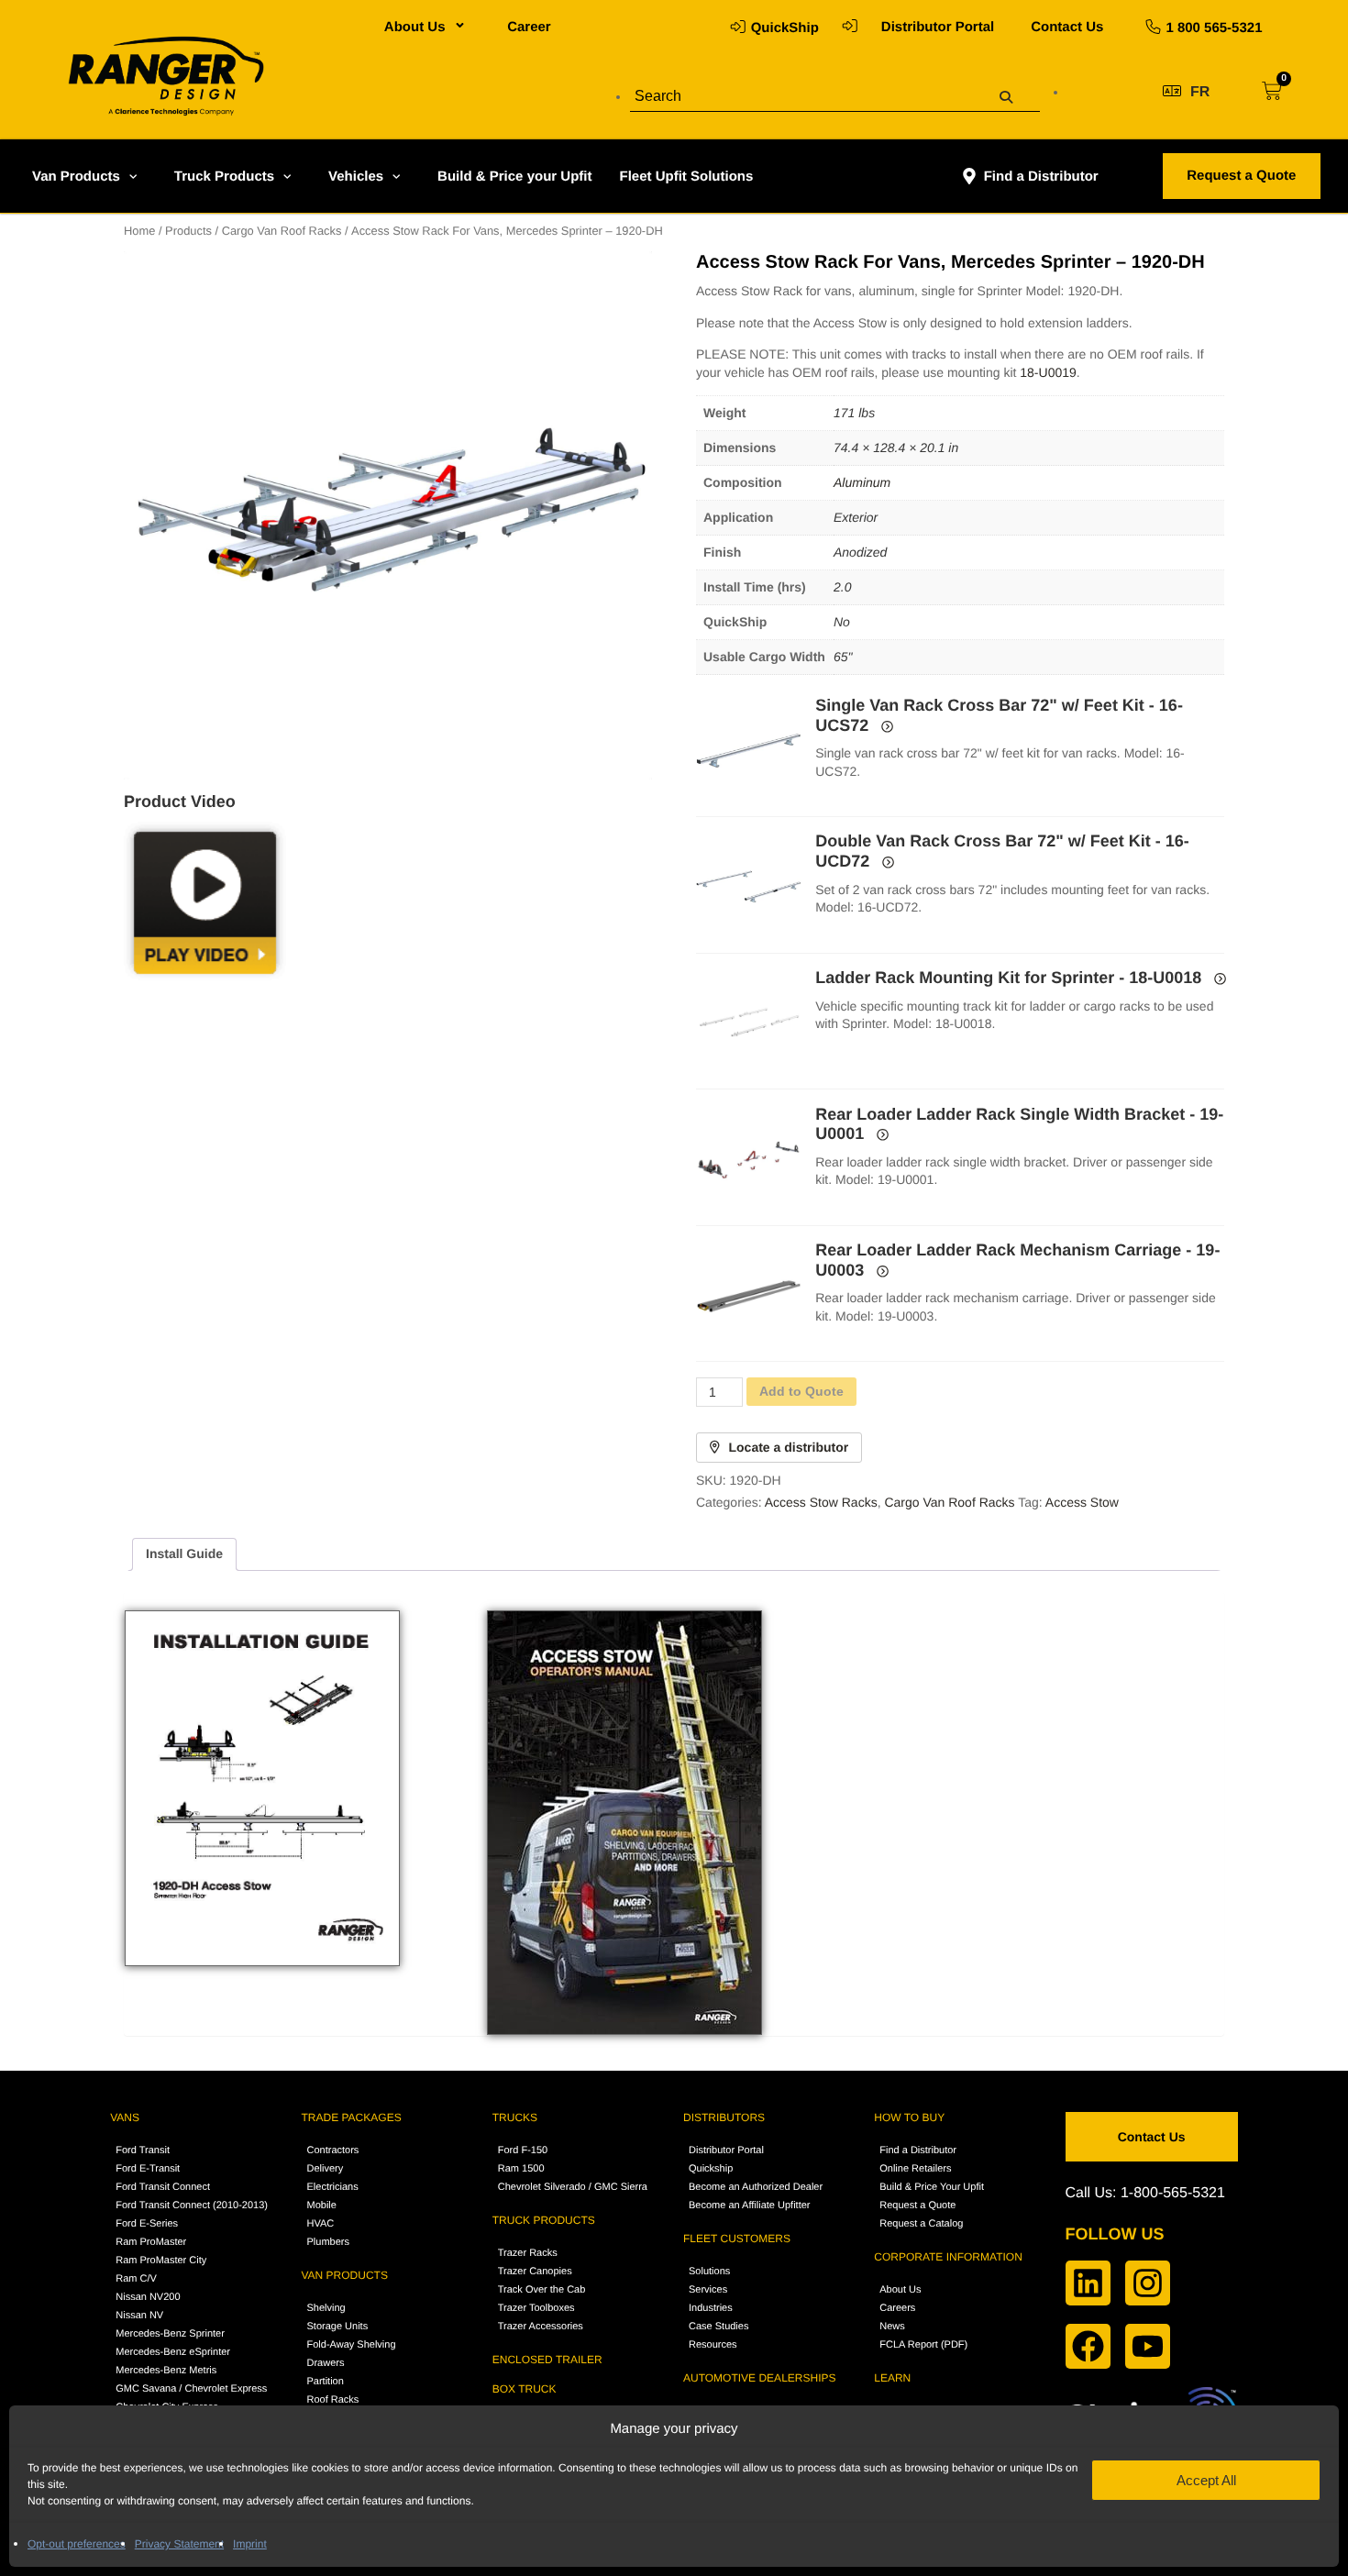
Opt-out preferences (77, 2544)
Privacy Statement (179, 2544)
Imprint (250, 2544)
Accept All (1206, 2480)
